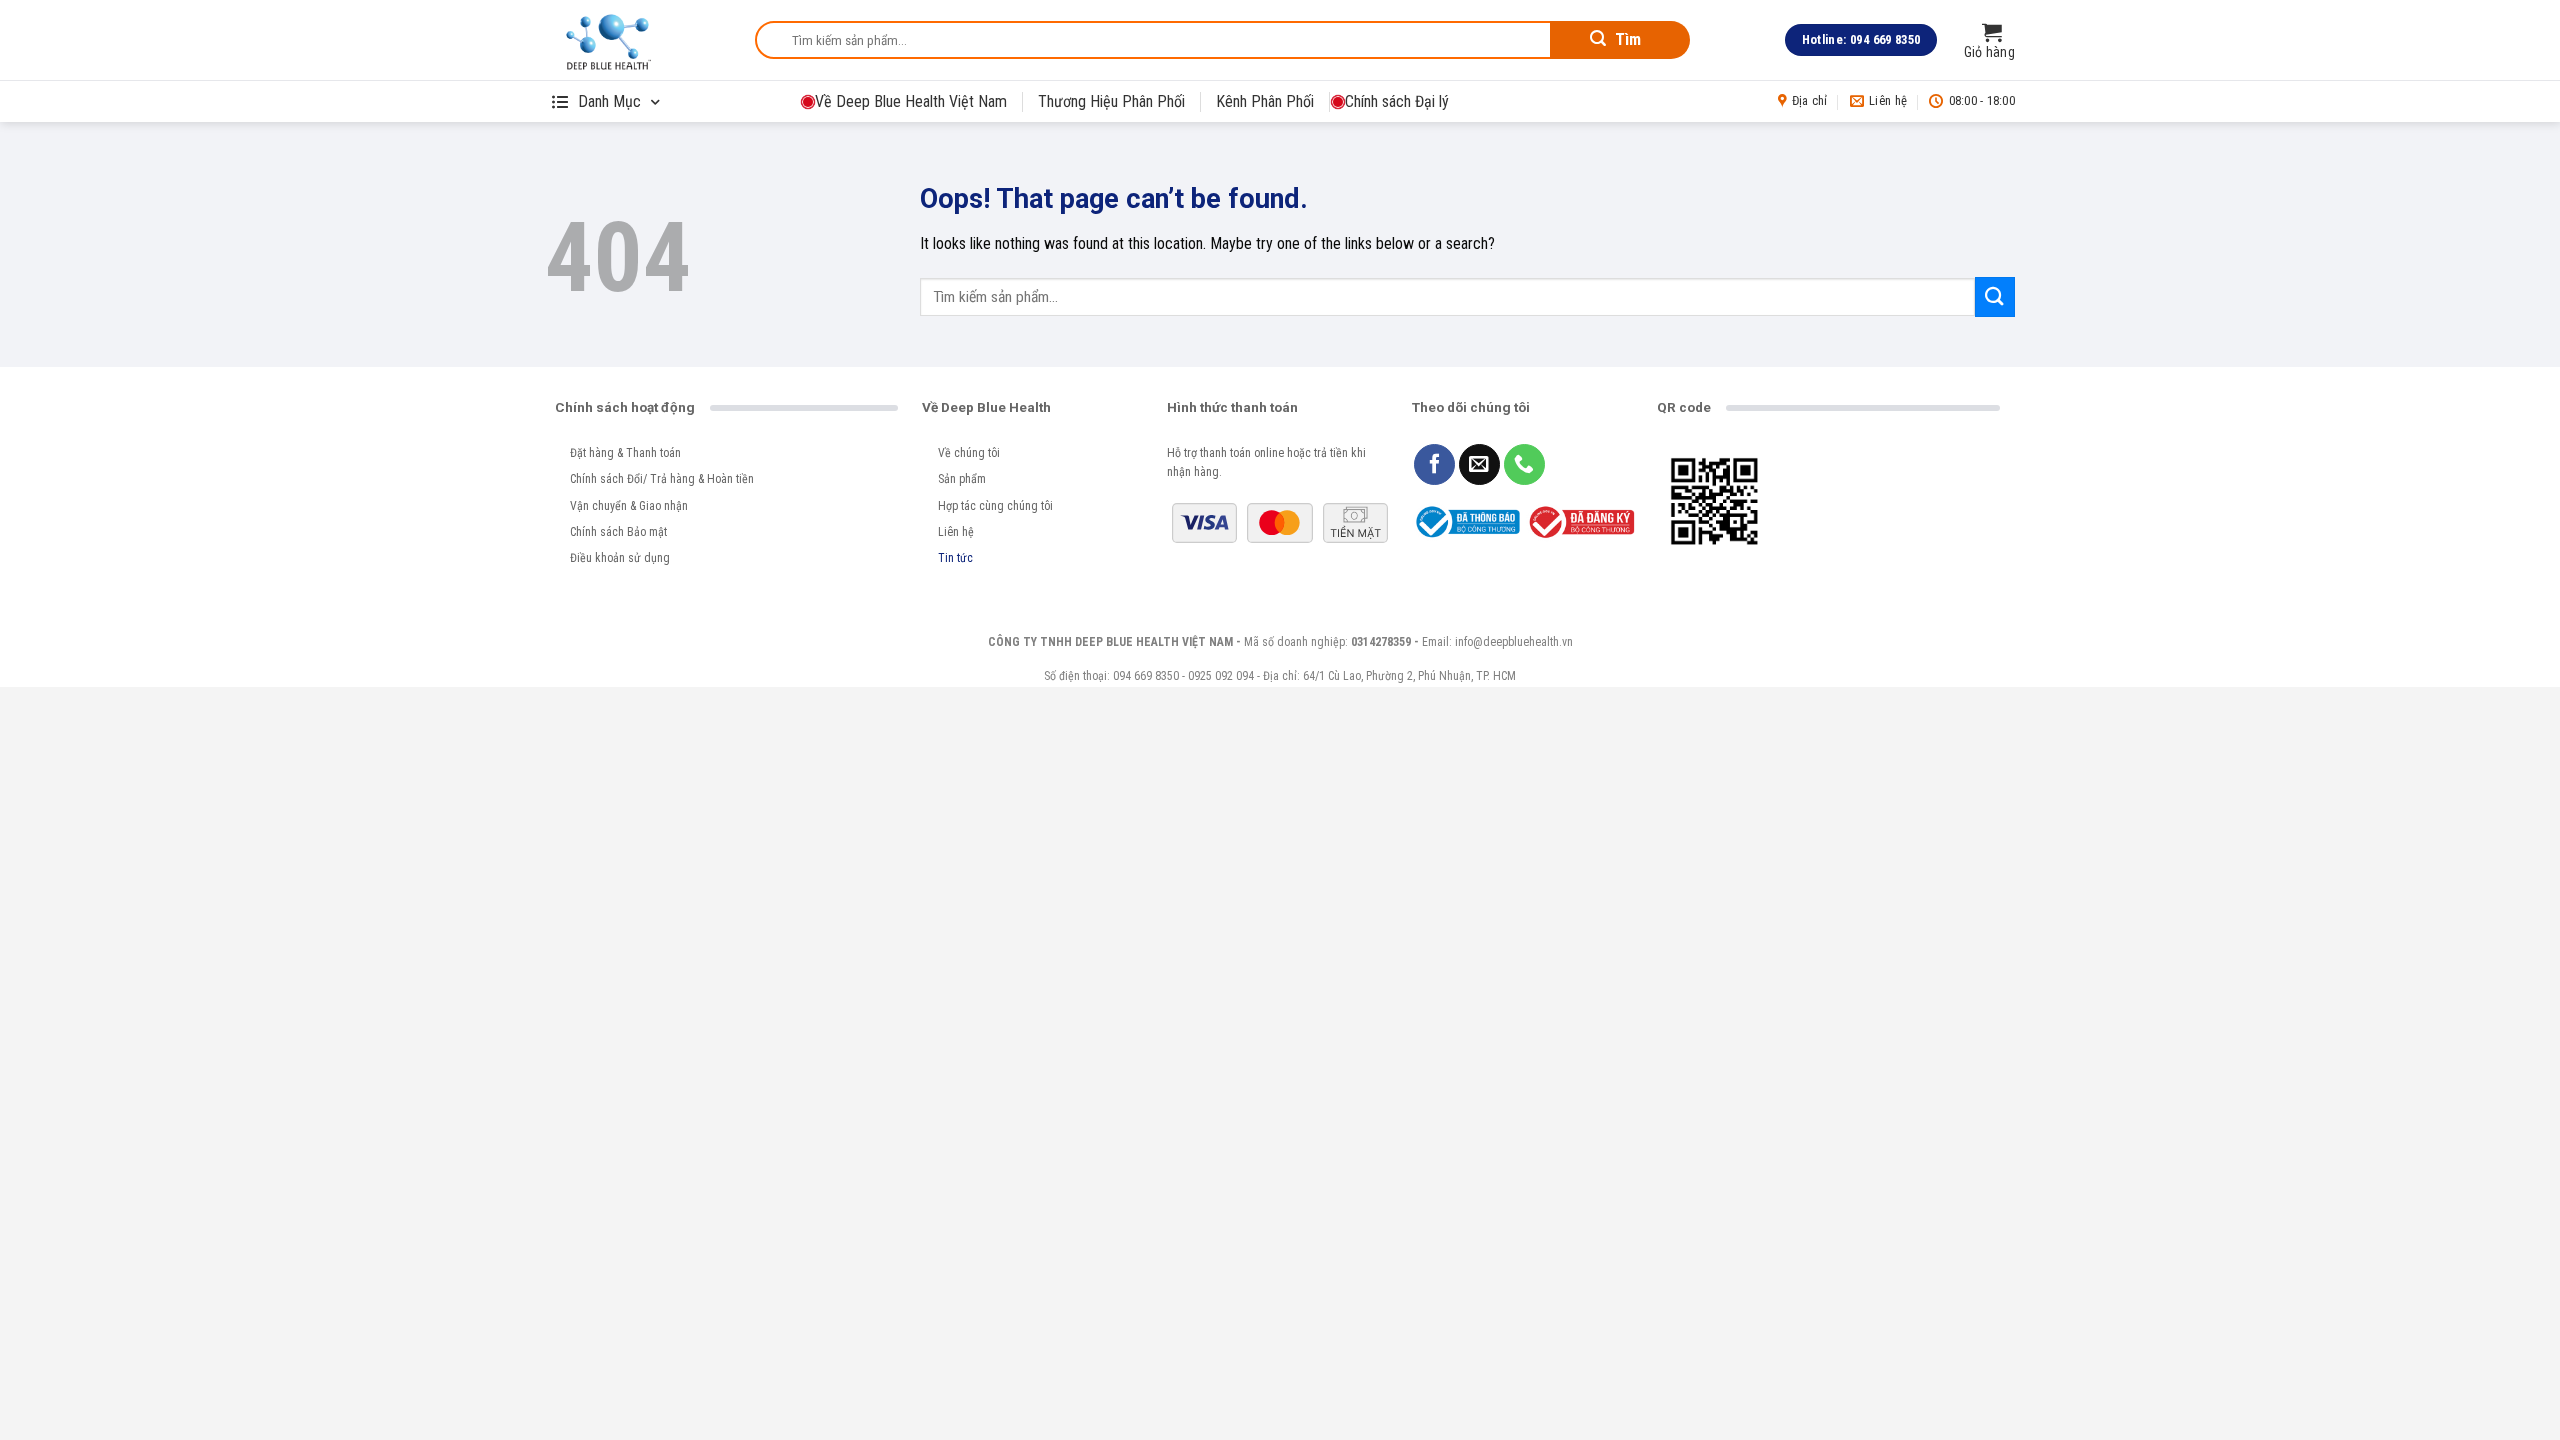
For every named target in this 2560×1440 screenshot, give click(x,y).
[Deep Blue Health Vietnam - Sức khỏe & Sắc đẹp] (635, 40)
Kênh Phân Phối (1265, 101)
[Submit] (1995, 296)
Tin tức (955, 558)
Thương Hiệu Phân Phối (1111, 101)
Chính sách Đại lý (1397, 101)
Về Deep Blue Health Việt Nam (911, 101)
